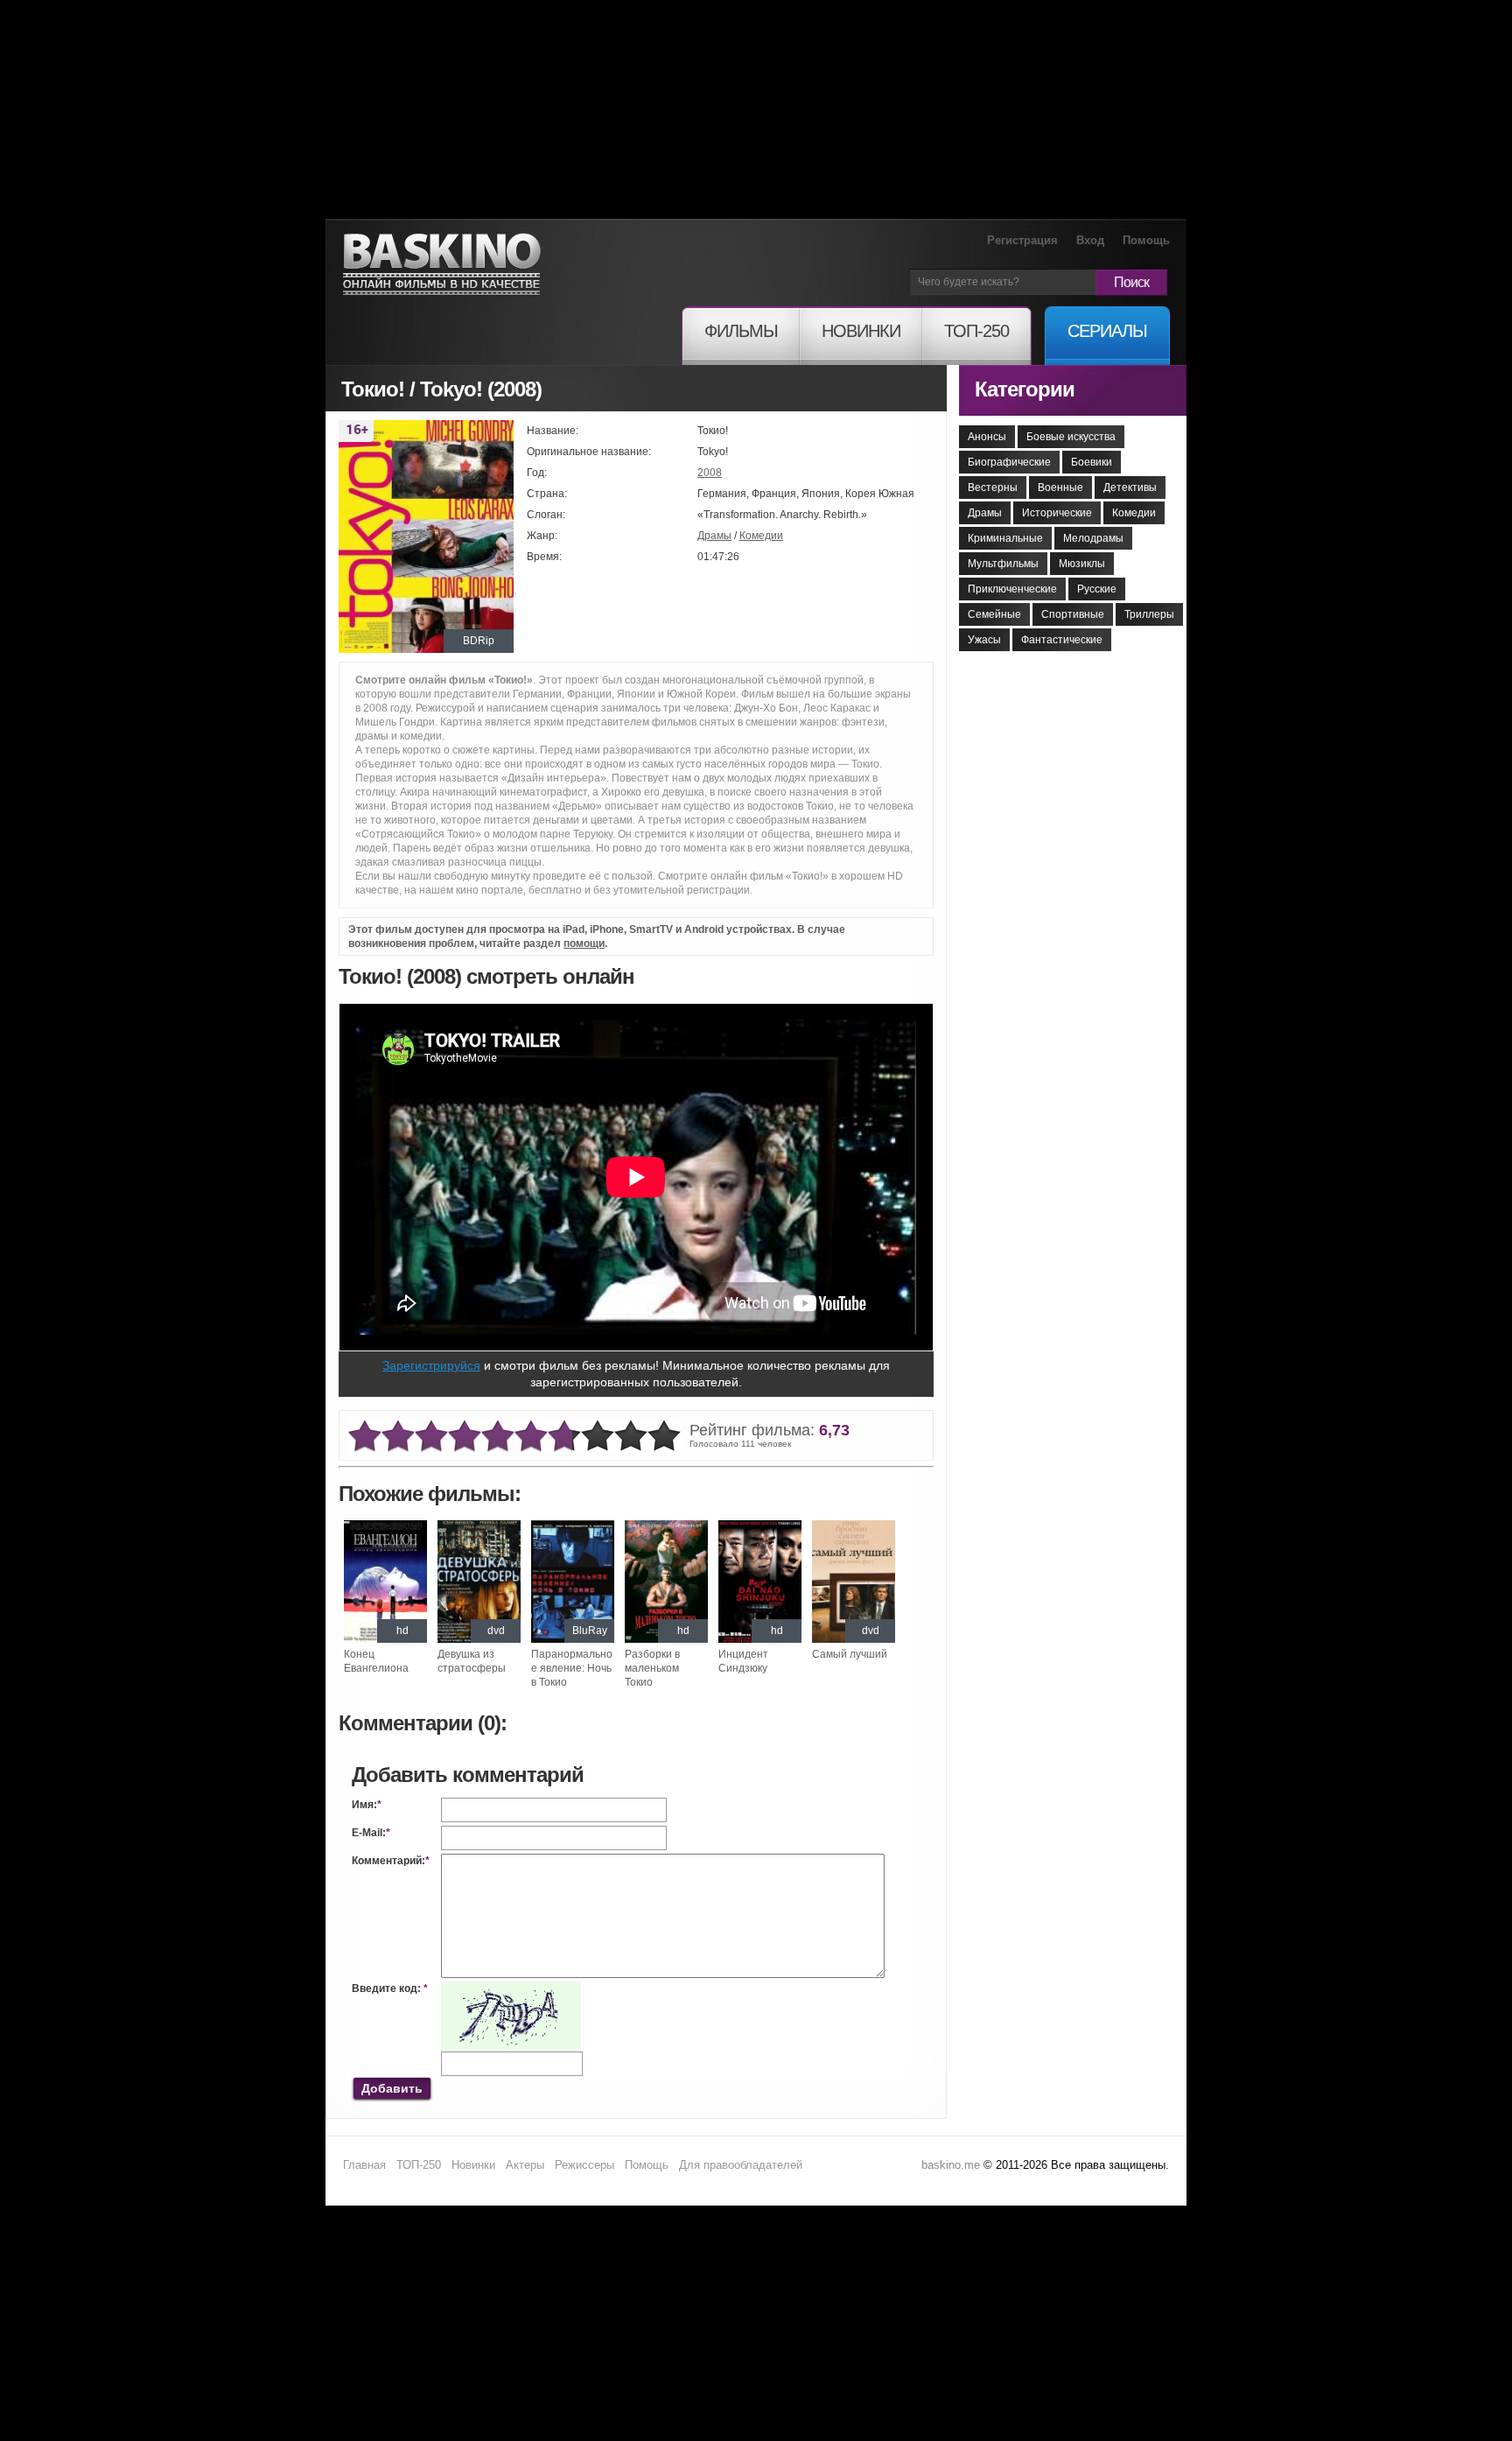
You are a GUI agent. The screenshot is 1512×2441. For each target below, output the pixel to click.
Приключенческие (1012, 589)
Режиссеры (584, 2165)
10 (664, 1437)
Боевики (1092, 462)
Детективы (1130, 487)
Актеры (525, 2165)
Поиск (1131, 282)
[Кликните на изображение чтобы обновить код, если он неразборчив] (511, 1989)
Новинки (473, 2165)
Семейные (994, 614)
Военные (1060, 487)
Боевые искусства (1071, 437)
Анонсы (987, 437)
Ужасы (984, 640)
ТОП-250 (419, 2165)
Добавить (392, 2088)
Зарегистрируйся (431, 1365)
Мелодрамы (1093, 538)
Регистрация (1022, 240)
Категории (1025, 389)
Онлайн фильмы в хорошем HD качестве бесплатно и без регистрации (442, 265)
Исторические (1057, 513)
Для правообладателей (741, 2165)
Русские (1097, 589)
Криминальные (1005, 538)
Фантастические (1062, 640)
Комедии (761, 536)
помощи (584, 943)
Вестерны (993, 487)
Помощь (1146, 240)
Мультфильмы (1003, 564)
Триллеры (1149, 614)
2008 (710, 473)
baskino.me (951, 2165)
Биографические (1009, 462)
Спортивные (1073, 614)
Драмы (714, 536)
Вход (1090, 240)
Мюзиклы (1082, 564)
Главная (364, 2165)
